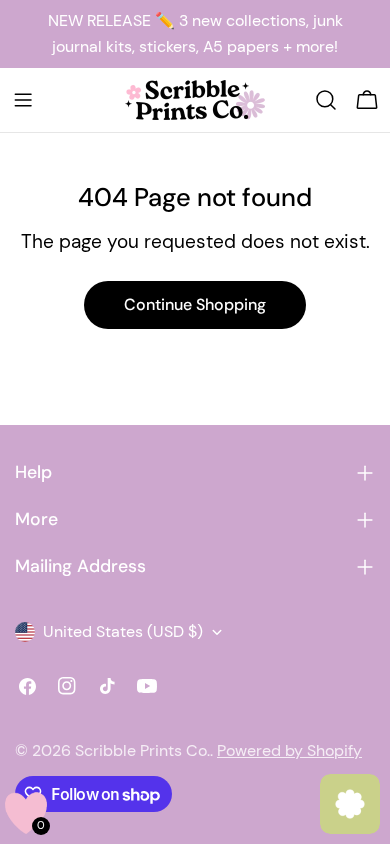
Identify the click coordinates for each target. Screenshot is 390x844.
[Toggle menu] (23, 100)
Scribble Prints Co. (142, 750)
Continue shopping (195, 304)
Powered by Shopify (289, 750)
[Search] (326, 100)
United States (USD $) (123, 631)
